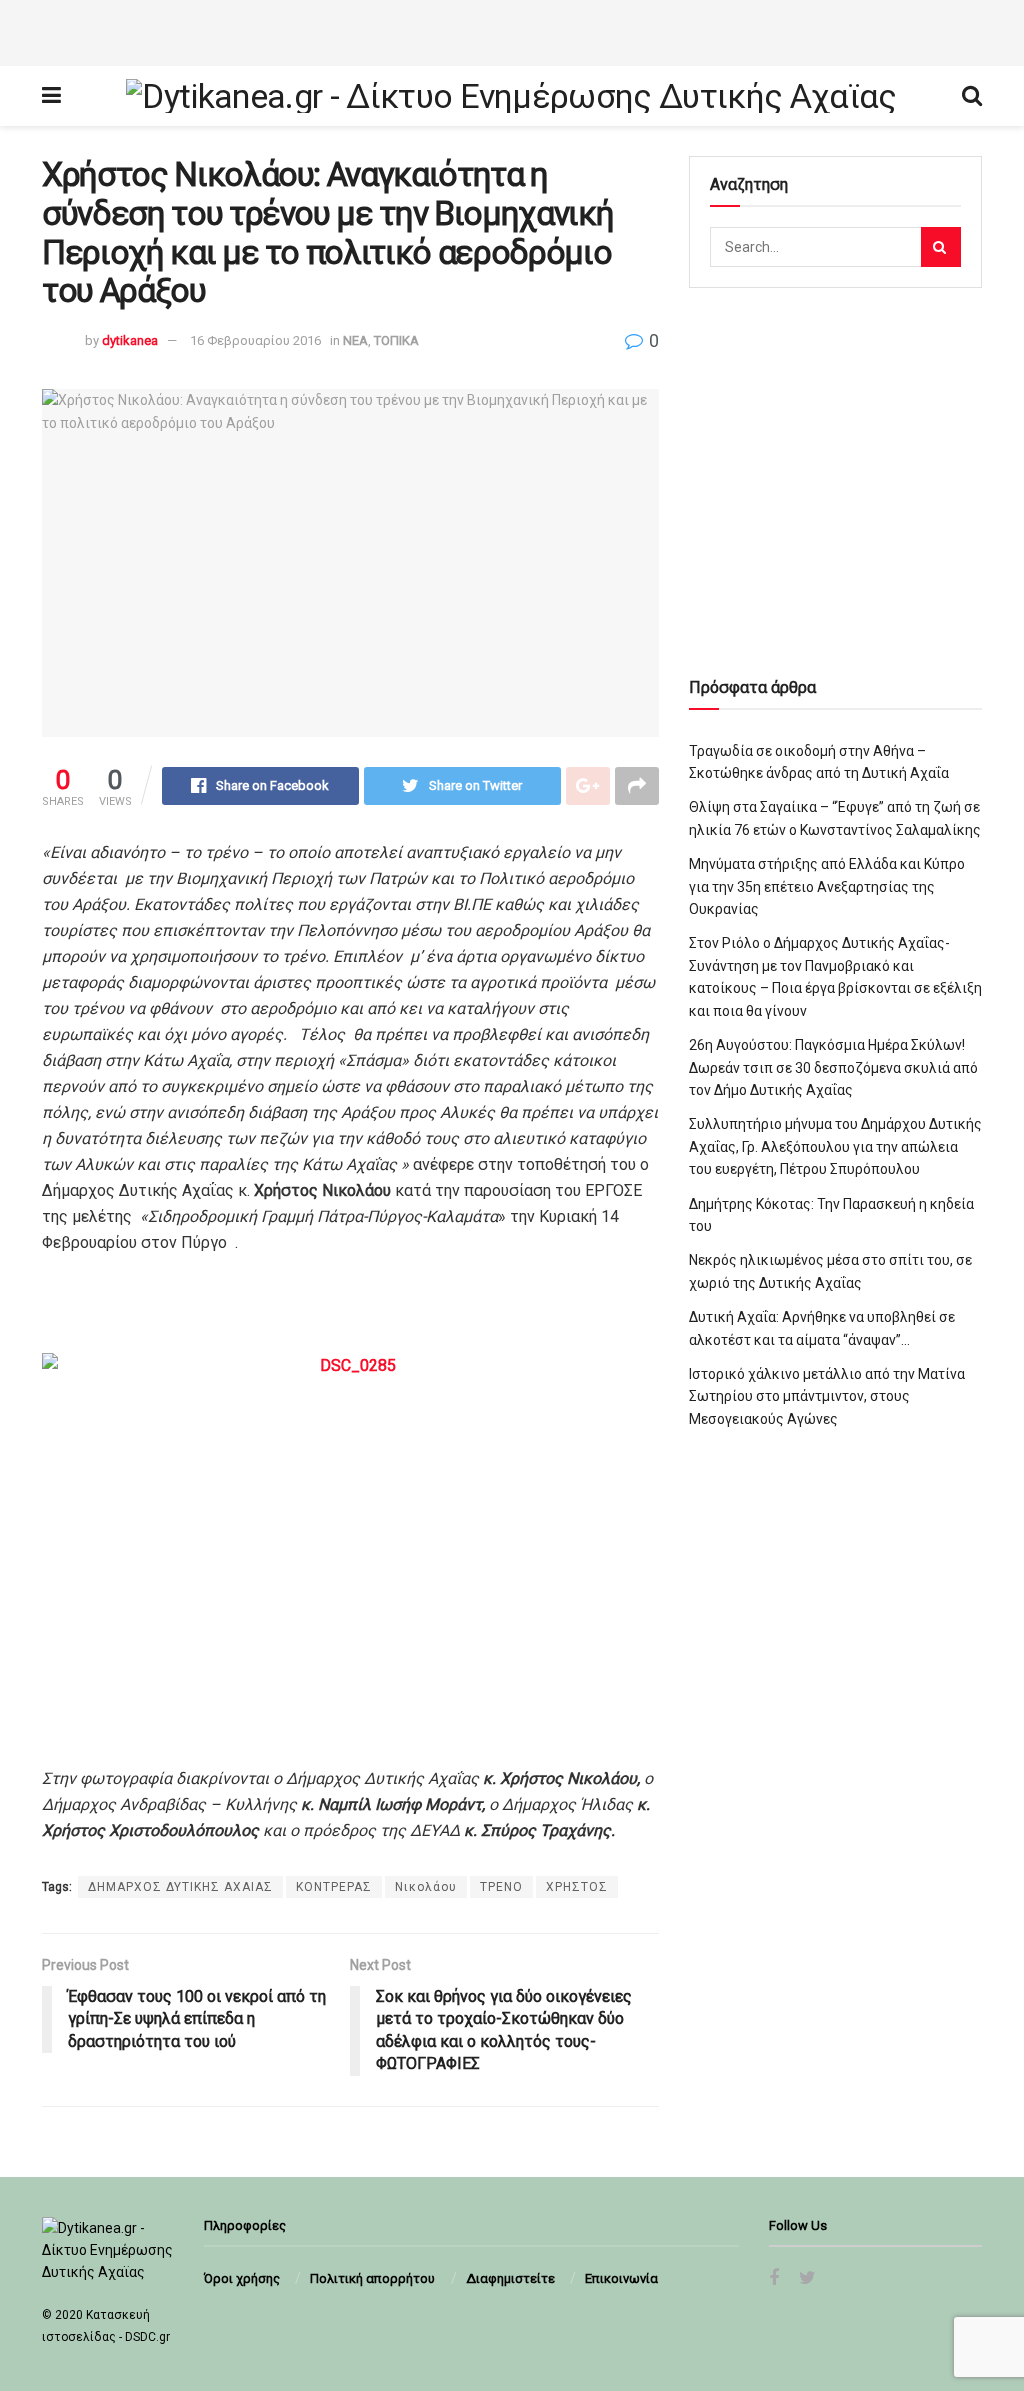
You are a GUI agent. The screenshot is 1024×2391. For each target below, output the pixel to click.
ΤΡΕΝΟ (501, 1887)
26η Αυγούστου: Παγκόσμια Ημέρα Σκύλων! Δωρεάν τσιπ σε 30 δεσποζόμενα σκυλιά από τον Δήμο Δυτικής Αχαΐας (833, 1067)
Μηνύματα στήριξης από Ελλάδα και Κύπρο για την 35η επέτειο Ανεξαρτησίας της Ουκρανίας (827, 886)
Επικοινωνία (621, 2278)
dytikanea (130, 340)
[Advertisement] (512, 30)
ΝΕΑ (355, 340)
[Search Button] (941, 247)
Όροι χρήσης (242, 2278)
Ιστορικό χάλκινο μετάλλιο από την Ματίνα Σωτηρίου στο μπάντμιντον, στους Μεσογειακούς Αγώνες (827, 1396)
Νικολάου (426, 1887)
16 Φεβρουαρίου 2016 (255, 340)
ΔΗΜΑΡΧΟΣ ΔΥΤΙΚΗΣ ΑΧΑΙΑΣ (180, 1887)
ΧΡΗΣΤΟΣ (577, 1887)
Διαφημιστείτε (510, 2278)
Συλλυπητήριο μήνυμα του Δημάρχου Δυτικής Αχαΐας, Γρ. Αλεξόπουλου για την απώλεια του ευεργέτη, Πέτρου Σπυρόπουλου (835, 1146)
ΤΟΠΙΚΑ (396, 340)
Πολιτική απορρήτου (372, 2278)
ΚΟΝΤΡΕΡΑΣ (334, 1887)
